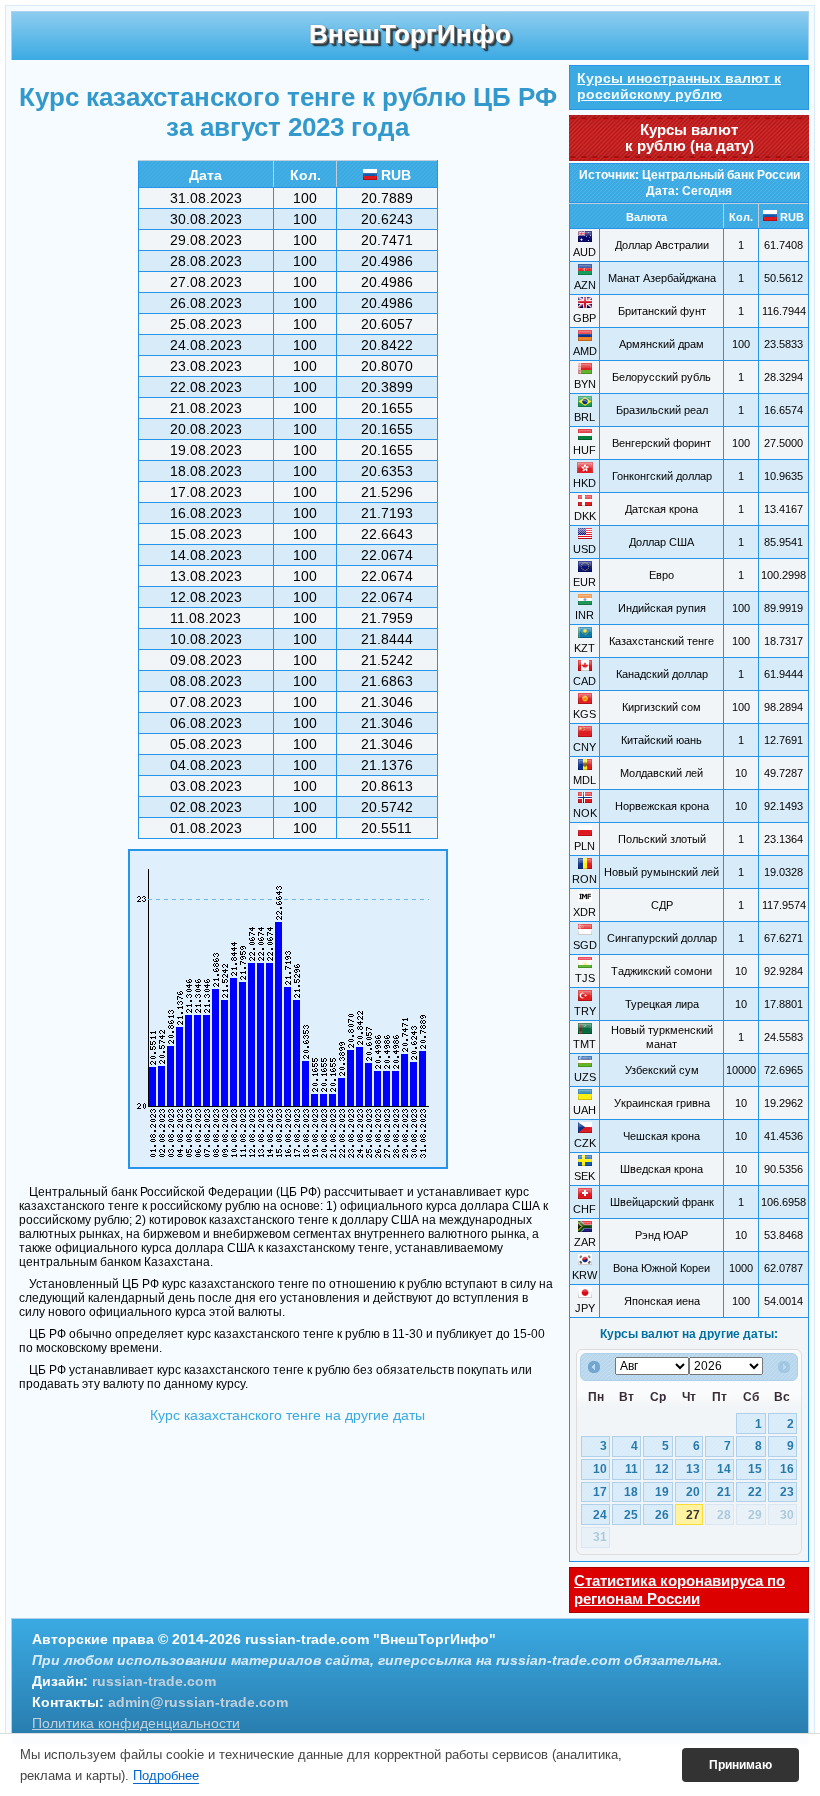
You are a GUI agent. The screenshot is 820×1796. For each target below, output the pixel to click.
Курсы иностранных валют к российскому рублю (679, 86)
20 (693, 1492)
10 (600, 1469)
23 (787, 1492)
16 (787, 1469)
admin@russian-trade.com (198, 1702)
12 (662, 1469)
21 (724, 1492)
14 (724, 1469)
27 (693, 1515)
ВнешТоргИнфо (410, 34)
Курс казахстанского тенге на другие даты (287, 1415)
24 (600, 1515)
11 (631, 1469)
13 (693, 1469)
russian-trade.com (154, 1681)
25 (631, 1515)
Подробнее (166, 1775)
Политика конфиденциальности (136, 1723)
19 (662, 1492)
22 (755, 1492)
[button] (740, 1765)
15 (755, 1469)
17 (600, 1492)
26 (662, 1515)
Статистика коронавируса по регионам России (679, 1589)
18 (631, 1492)
